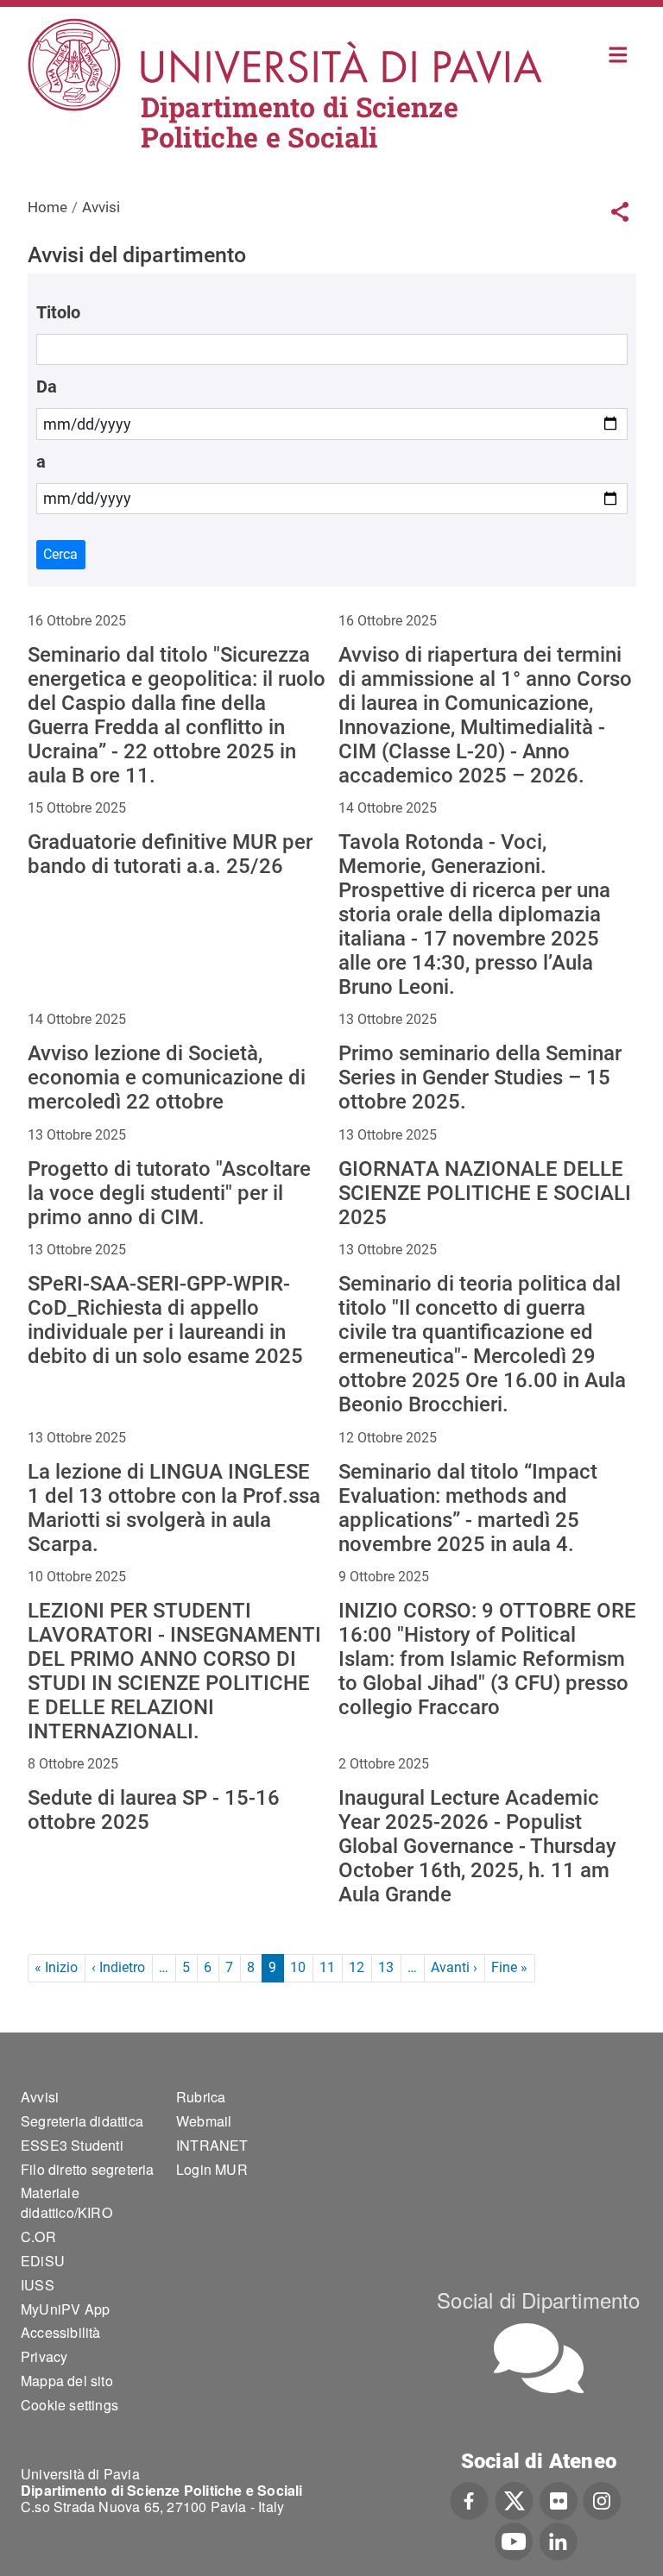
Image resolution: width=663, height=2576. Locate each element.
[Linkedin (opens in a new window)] (558, 2539)
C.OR (38, 2237)
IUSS (38, 2285)
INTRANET (212, 2145)
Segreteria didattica (82, 2121)
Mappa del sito (67, 2381)
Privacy (44, 2356)
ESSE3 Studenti (72, 2145)
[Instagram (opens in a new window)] (602, 2499)
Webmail (204, 2121)
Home (619, 53)
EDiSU (43, 2261)
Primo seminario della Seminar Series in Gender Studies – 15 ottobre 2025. (480, 1078)
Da (47, 386)
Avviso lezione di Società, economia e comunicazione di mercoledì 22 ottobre (167, 1078)
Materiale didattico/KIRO (66, 2202)
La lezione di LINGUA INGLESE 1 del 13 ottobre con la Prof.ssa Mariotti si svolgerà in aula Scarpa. (174, 1508)
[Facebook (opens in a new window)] (469, 2499)
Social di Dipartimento (538, 2300)
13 (386, 1967)
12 (357, 1967)
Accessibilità (61, 2332)
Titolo (58, 312)
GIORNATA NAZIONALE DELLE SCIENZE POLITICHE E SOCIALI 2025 (485, 1193)
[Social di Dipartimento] (539, 2358)
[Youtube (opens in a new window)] (514, 2539)
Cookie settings (69, 2405)
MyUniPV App (65, 2309)
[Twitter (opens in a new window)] (514, 2499)
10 (298, 1967)
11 (327, 1967)
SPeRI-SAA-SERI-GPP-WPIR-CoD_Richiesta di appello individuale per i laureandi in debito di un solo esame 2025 (165, 1320)
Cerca (60, 554)
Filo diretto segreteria (88, 2169)
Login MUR (212, 2169)
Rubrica (201, 2097)
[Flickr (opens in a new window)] (559, 2499)
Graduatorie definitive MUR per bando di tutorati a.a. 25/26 (170, 854)
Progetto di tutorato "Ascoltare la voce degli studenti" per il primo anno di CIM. (169, 1193)
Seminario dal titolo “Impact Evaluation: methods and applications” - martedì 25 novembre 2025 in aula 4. (468, 1508)
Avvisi (40, 2097)
